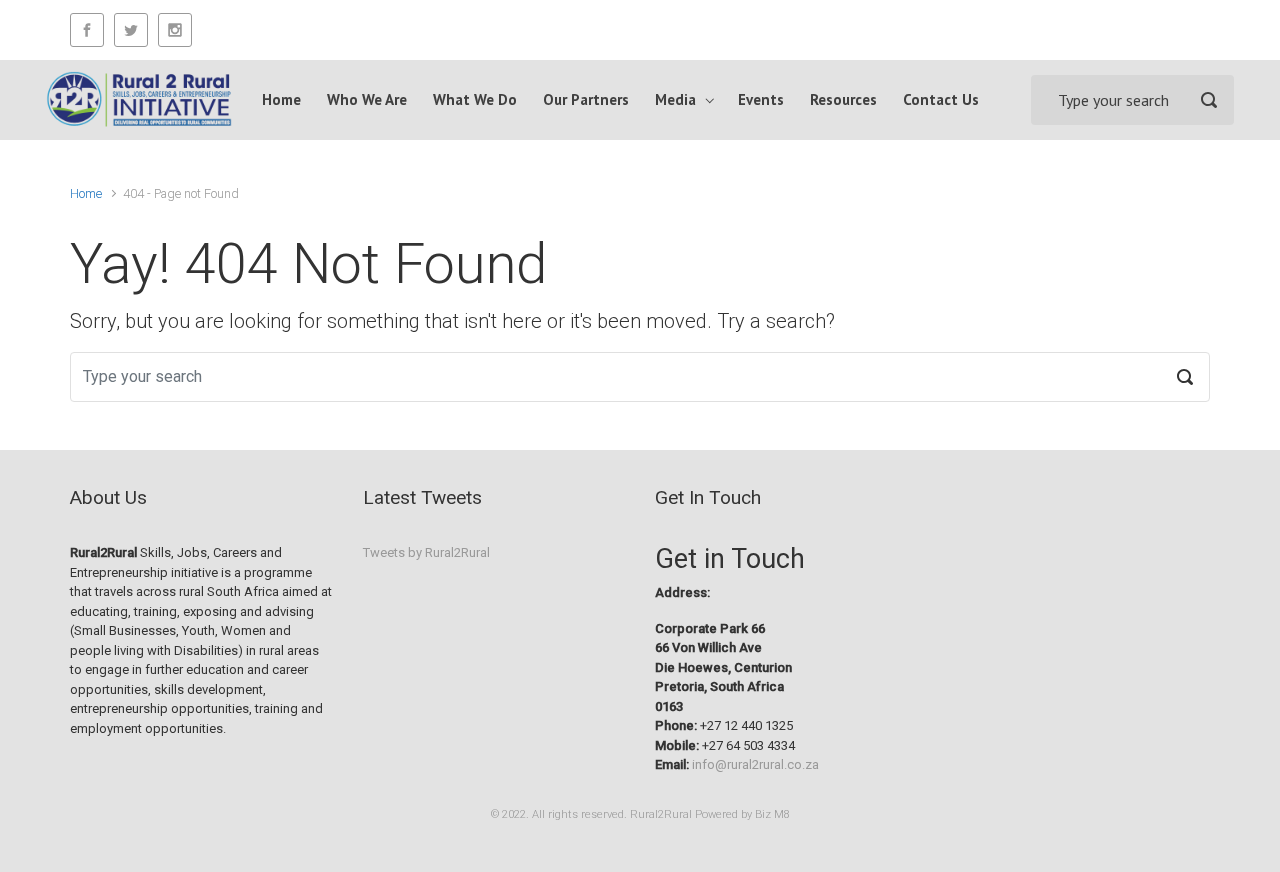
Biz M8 (772, 814)
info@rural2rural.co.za (755, 764)
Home (86, 193)
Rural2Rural (661, 814)
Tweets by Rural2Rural (426, 552)
